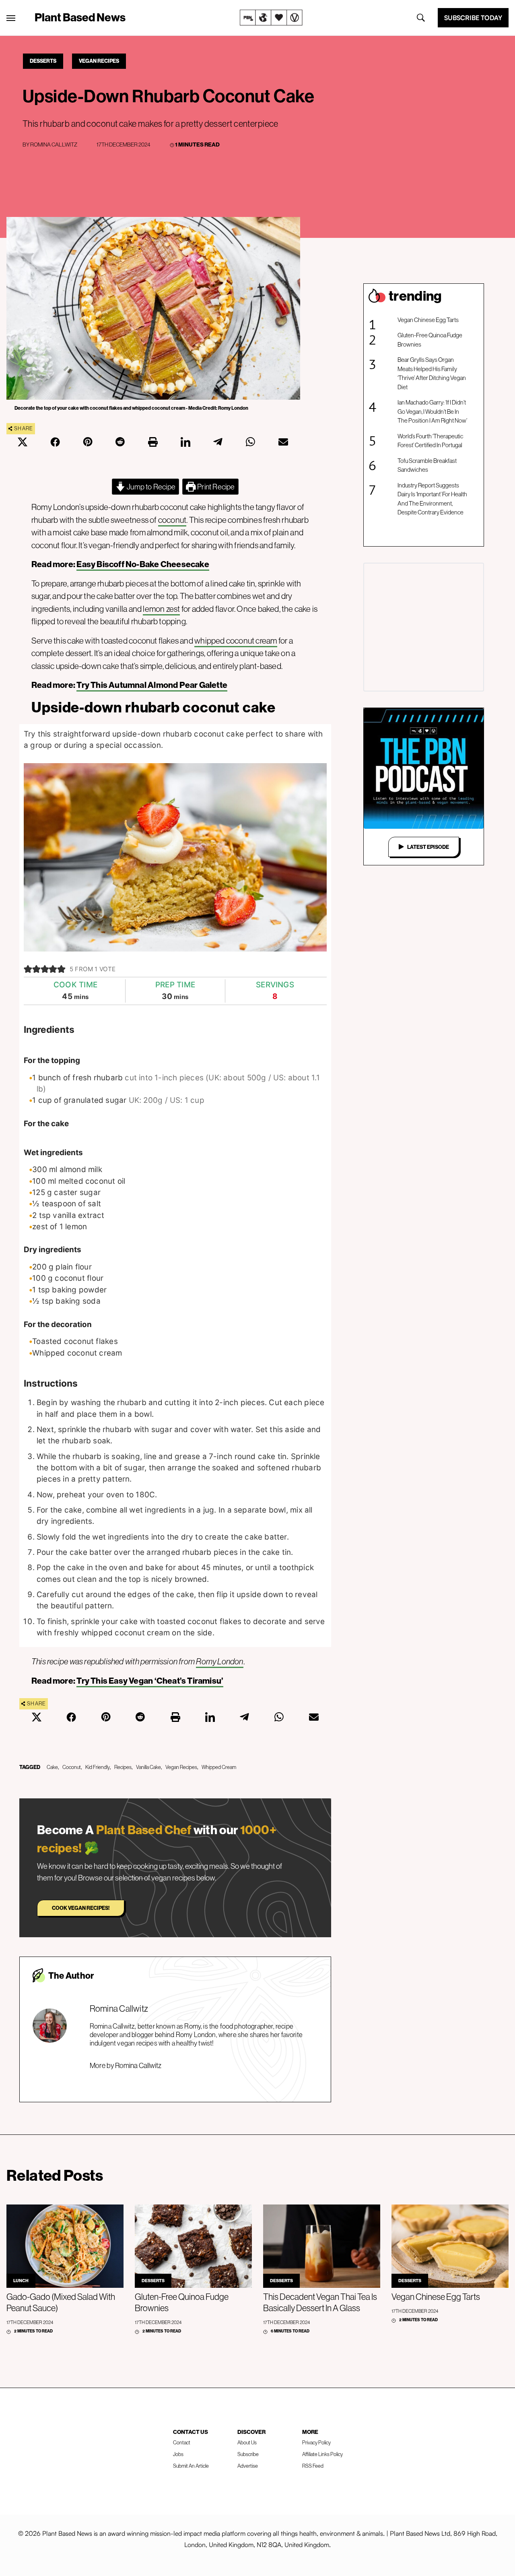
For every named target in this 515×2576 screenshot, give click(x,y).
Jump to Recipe (150, 487)
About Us (247, 2442)
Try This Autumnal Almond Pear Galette (152, 685)
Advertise (248, 2466)
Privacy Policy (316, 2442)
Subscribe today (473, 18)
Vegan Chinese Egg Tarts (428, 320)
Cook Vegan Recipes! (81, 1908)
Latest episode (428, 847)
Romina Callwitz (54, 144)
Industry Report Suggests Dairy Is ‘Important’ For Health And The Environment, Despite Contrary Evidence (432, 499)
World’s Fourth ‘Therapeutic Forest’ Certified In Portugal (430, 441)
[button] (28, 969)
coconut (172, 520)
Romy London (219, 1661)
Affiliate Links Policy (322, 2454)
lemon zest (161, 609)
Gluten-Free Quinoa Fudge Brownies (430, 340)
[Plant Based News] (11, 18)
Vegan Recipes (99, 61)
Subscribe (248, 2454)
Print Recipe (215, 487)
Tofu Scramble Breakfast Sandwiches (427, 465)
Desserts (43, 61)
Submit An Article (191, 2466)
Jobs (178, 2454)
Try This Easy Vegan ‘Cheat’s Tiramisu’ (150, 1681)
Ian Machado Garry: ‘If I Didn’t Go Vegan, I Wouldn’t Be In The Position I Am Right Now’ (432, 411)
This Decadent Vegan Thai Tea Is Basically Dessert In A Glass (320, 2302)
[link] (271, 18)
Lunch (21, 2281)
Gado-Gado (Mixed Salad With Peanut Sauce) (61, 2302)
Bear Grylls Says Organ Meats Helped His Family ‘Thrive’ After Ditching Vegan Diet (432, 373)
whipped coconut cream (236, 641)
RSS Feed (313, 2466)
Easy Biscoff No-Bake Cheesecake (143, 564)
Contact (182, 2442)
